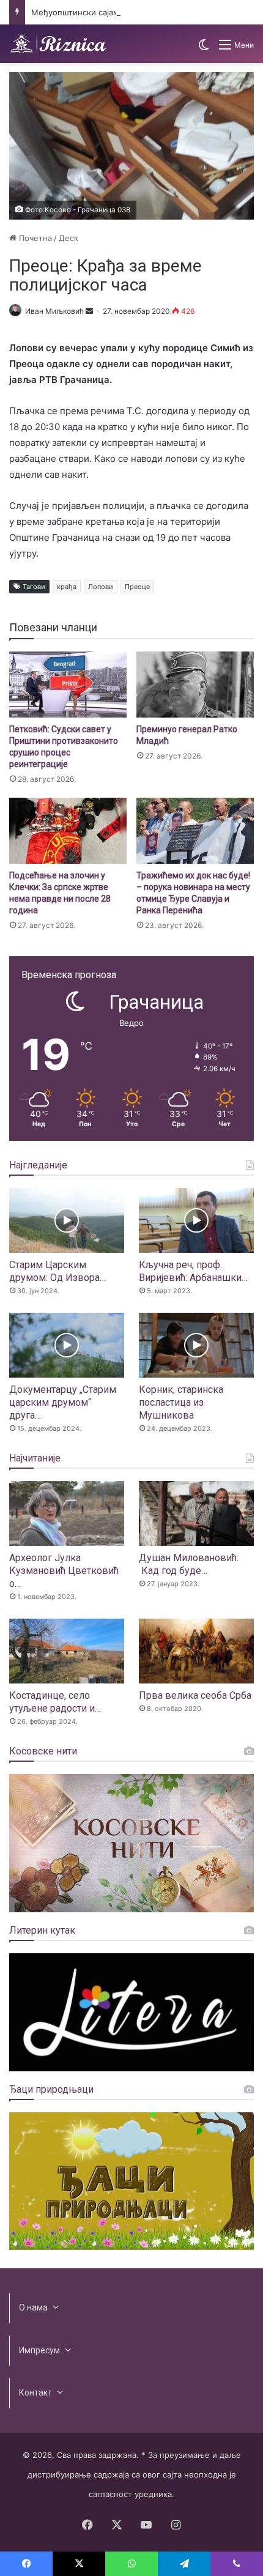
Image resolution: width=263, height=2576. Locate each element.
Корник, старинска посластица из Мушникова (181, 1402)
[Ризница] (58, 44)
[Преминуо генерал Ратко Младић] (195, 685)
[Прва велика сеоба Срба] (196, 1651)
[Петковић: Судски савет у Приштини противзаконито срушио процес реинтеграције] (68, 685)
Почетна (34, 238)
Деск (69, 238)
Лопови (101, 587)
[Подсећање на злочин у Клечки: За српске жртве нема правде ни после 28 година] (68, 831)
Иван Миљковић (54, 311)
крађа (67, 587)
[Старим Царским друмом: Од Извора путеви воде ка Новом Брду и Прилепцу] (67, 1220)
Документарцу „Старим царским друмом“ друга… (63, 1402)
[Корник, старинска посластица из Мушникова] (196, 1345)
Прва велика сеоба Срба (195, 1695)
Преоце (137, 587)
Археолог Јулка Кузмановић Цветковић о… (64, 1571)
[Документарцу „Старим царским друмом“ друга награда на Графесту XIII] (67, 1345)
